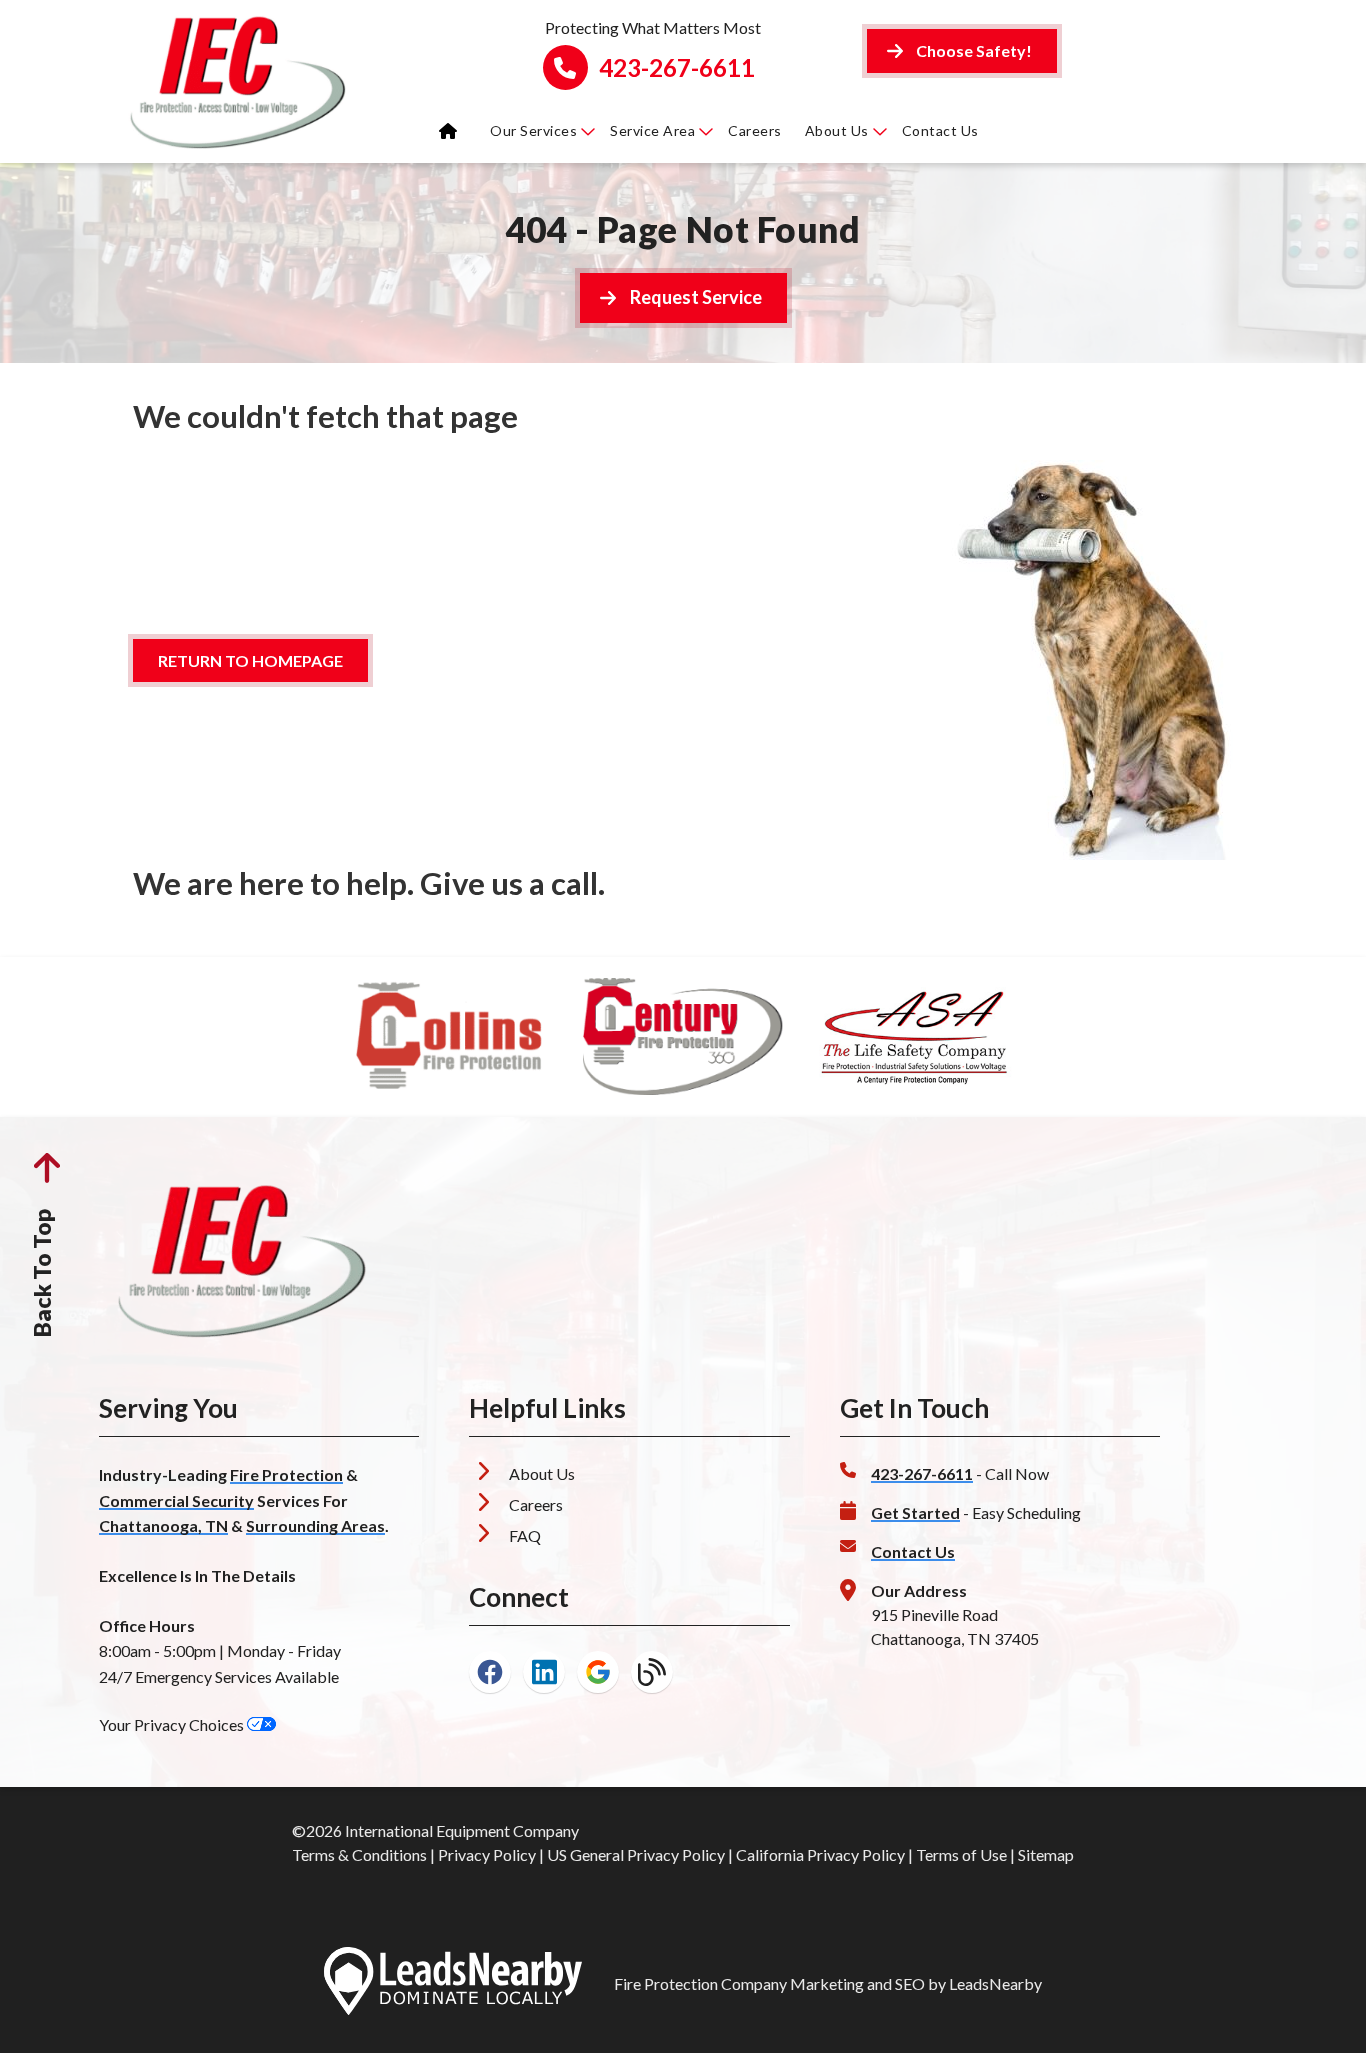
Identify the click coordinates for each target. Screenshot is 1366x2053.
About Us (837, 130)
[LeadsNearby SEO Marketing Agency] (453, 1984)
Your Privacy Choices (173, 1724)
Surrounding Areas (315, 1525)
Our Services (533, 130)
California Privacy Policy (820, 1854)
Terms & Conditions (359, 1854)
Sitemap (1046, 1854)
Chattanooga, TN (163, 1525)
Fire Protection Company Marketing (739, 1983)
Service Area (652, 130)
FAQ (525, 1535)
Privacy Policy (487, 1854)
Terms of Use (961, 1854)
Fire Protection (286, 1474)
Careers (755, 130)
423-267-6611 (677, 68)
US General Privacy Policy (636, 1854)
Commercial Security (176, 1500)
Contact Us (940, 130)
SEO (910, 1983)
